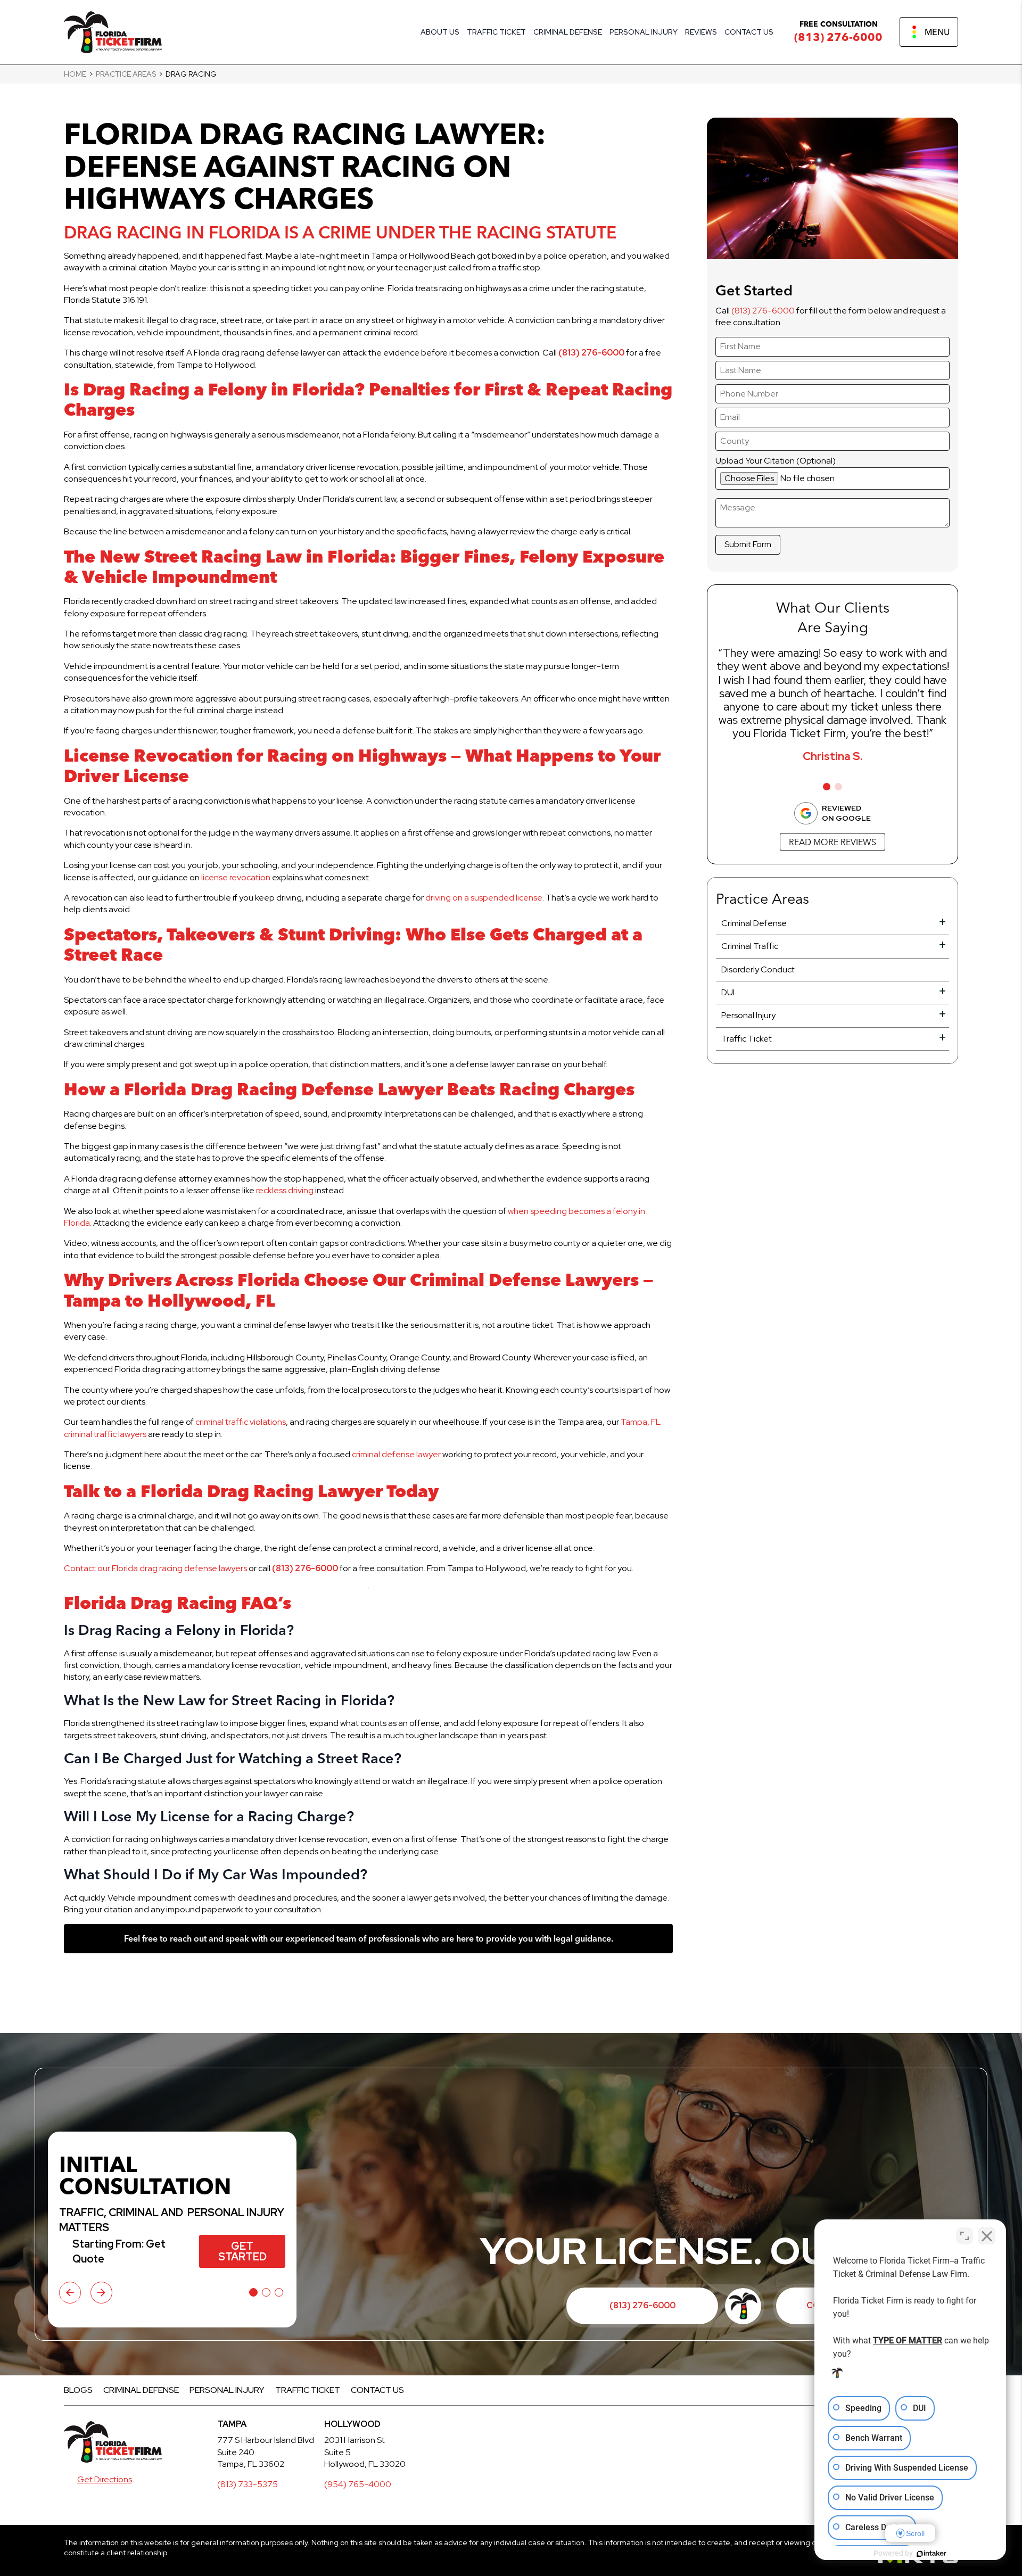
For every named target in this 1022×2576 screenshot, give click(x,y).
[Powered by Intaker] (932, 2554)
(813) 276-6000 (838, 37)
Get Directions (105, 2479)
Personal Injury (644, 32)
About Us (440, 32)
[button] (827, 787)
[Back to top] (995, 27)
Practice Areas (126, 74)
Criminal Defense (568, 32)
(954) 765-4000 (358, 2484)
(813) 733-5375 (248, 2484)
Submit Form (748, 544)
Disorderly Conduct (758, 969)
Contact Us (749, 32)
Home (75, 74)
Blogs (78, 2390)
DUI (728, 992)
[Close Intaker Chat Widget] (987, 2236)
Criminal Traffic (750, 946)
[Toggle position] (965, 2236)
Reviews (701, 32)
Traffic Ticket (496, 32)
